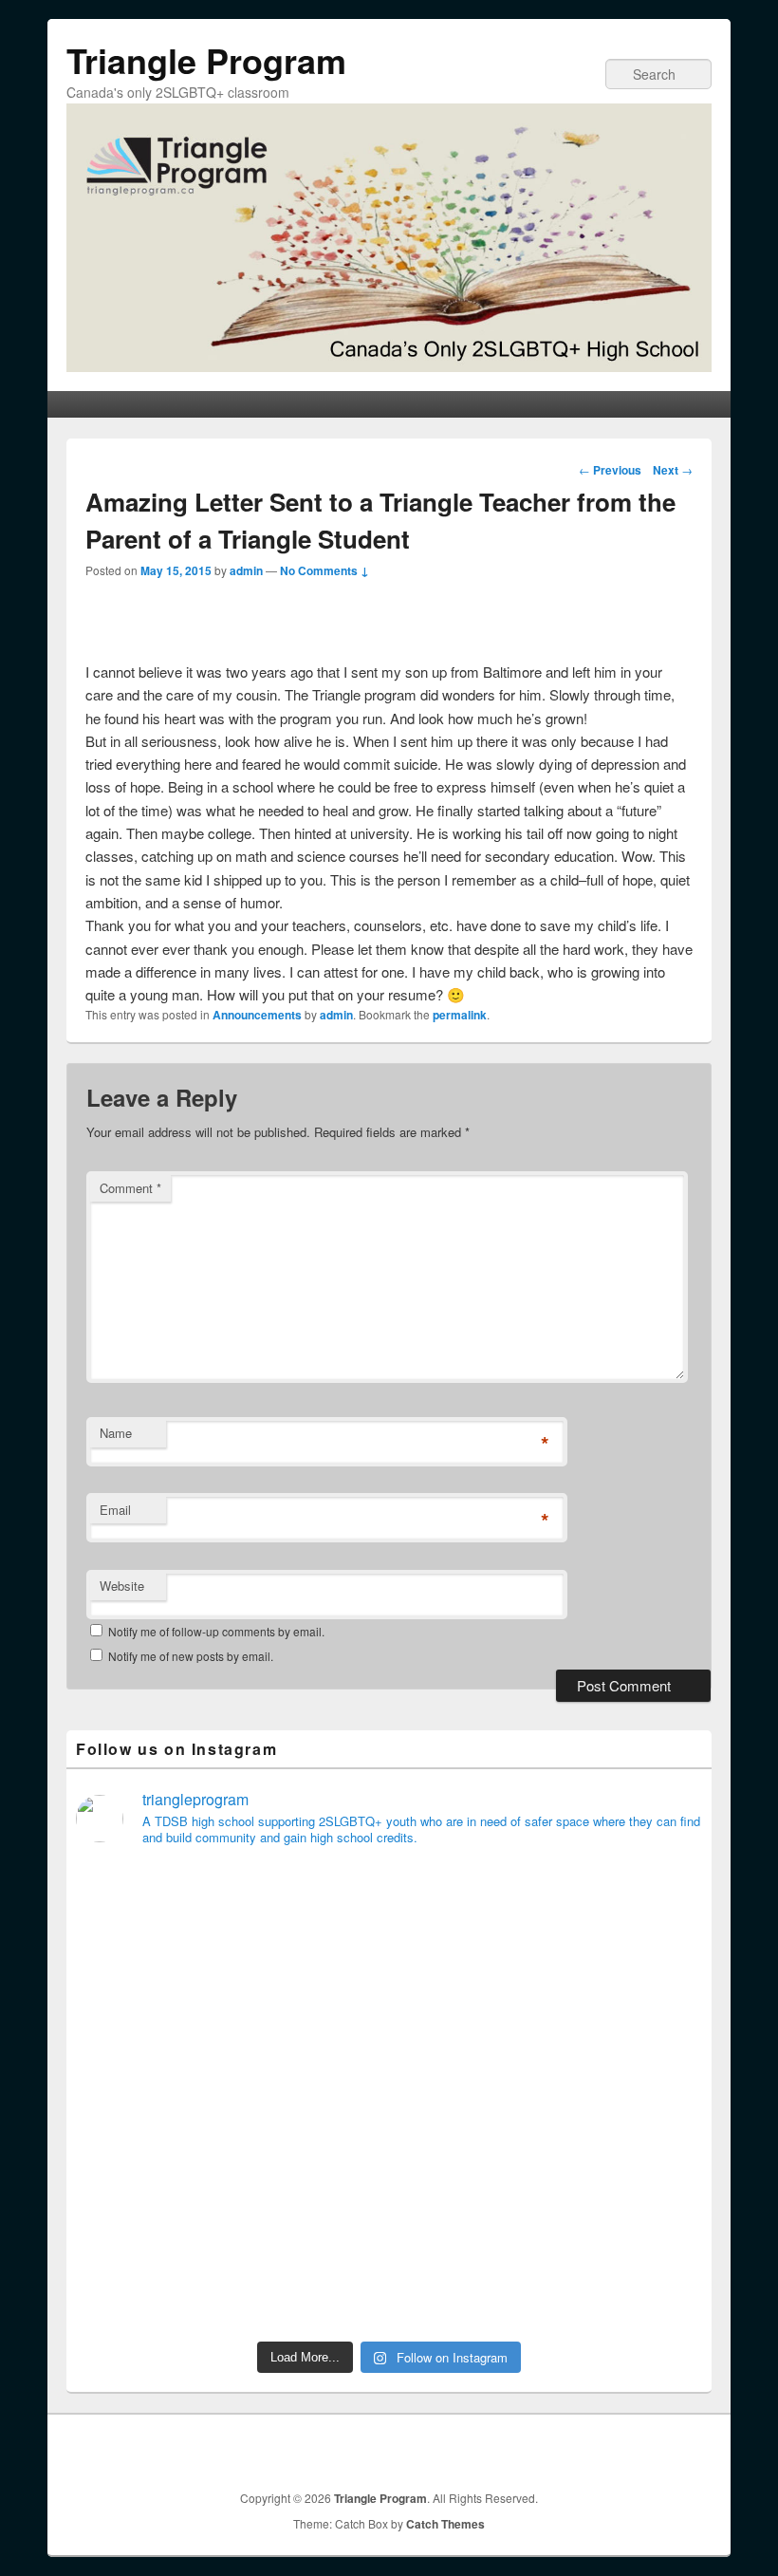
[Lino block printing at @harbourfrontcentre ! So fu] (628, 2004)
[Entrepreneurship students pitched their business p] (151, 2284)
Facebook (677, 2450)
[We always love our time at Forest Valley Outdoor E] (310, 1911)
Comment (130, 1188)
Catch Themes (445, 2524)
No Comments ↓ (324, 570)
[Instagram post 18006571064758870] (628, 2284)
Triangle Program (206, 60)
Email (115, 1510)
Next (673, 470)
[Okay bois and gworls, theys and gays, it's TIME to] (628, 2190)
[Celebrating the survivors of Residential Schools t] (310, 2190)
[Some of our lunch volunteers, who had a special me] (469, 2284)
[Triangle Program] (389, 366)
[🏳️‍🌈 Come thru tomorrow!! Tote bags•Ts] (469, 1911)
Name (116, 1433)
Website (122, 1586)
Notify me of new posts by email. (191, 1656)
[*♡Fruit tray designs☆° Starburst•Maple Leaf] (310, 2097)
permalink (460, 1015)
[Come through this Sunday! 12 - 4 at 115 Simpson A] (151, 2004)
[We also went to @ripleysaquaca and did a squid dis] (151, 2097)
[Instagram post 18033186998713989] (151, 2190)
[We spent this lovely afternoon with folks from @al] (628, 2097)
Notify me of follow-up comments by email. (216, 1631)
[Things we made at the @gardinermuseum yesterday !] (469, 2097)
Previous (610, 470)
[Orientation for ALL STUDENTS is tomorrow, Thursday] (469, 2190)
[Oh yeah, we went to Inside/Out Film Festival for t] (310, 2284)
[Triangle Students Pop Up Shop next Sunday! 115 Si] (310, 2004)
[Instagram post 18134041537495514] (151, 1911)
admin (246, 570)
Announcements (257, 1015)
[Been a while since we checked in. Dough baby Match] (469, 2004)
